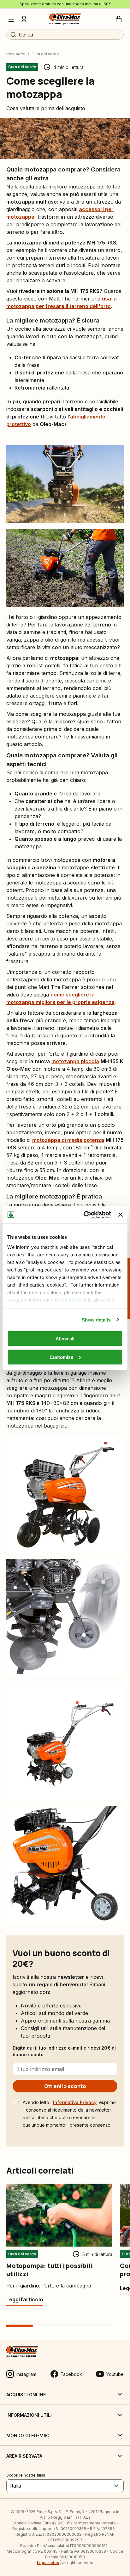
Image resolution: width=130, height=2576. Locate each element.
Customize (61, 1357)
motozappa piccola (75, 1061)
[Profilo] (24, 19)
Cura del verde (45, 54)
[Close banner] (121, 1215)
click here (68, 1300)
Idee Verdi (16, 54)
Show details (96, 1319)
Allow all (65, 1339)
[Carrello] (119, 19)
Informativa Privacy (75, 2102)
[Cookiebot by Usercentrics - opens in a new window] (84, 1215)
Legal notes (48, 2563)
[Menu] (11, 19)
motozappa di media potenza (68, 1140)
